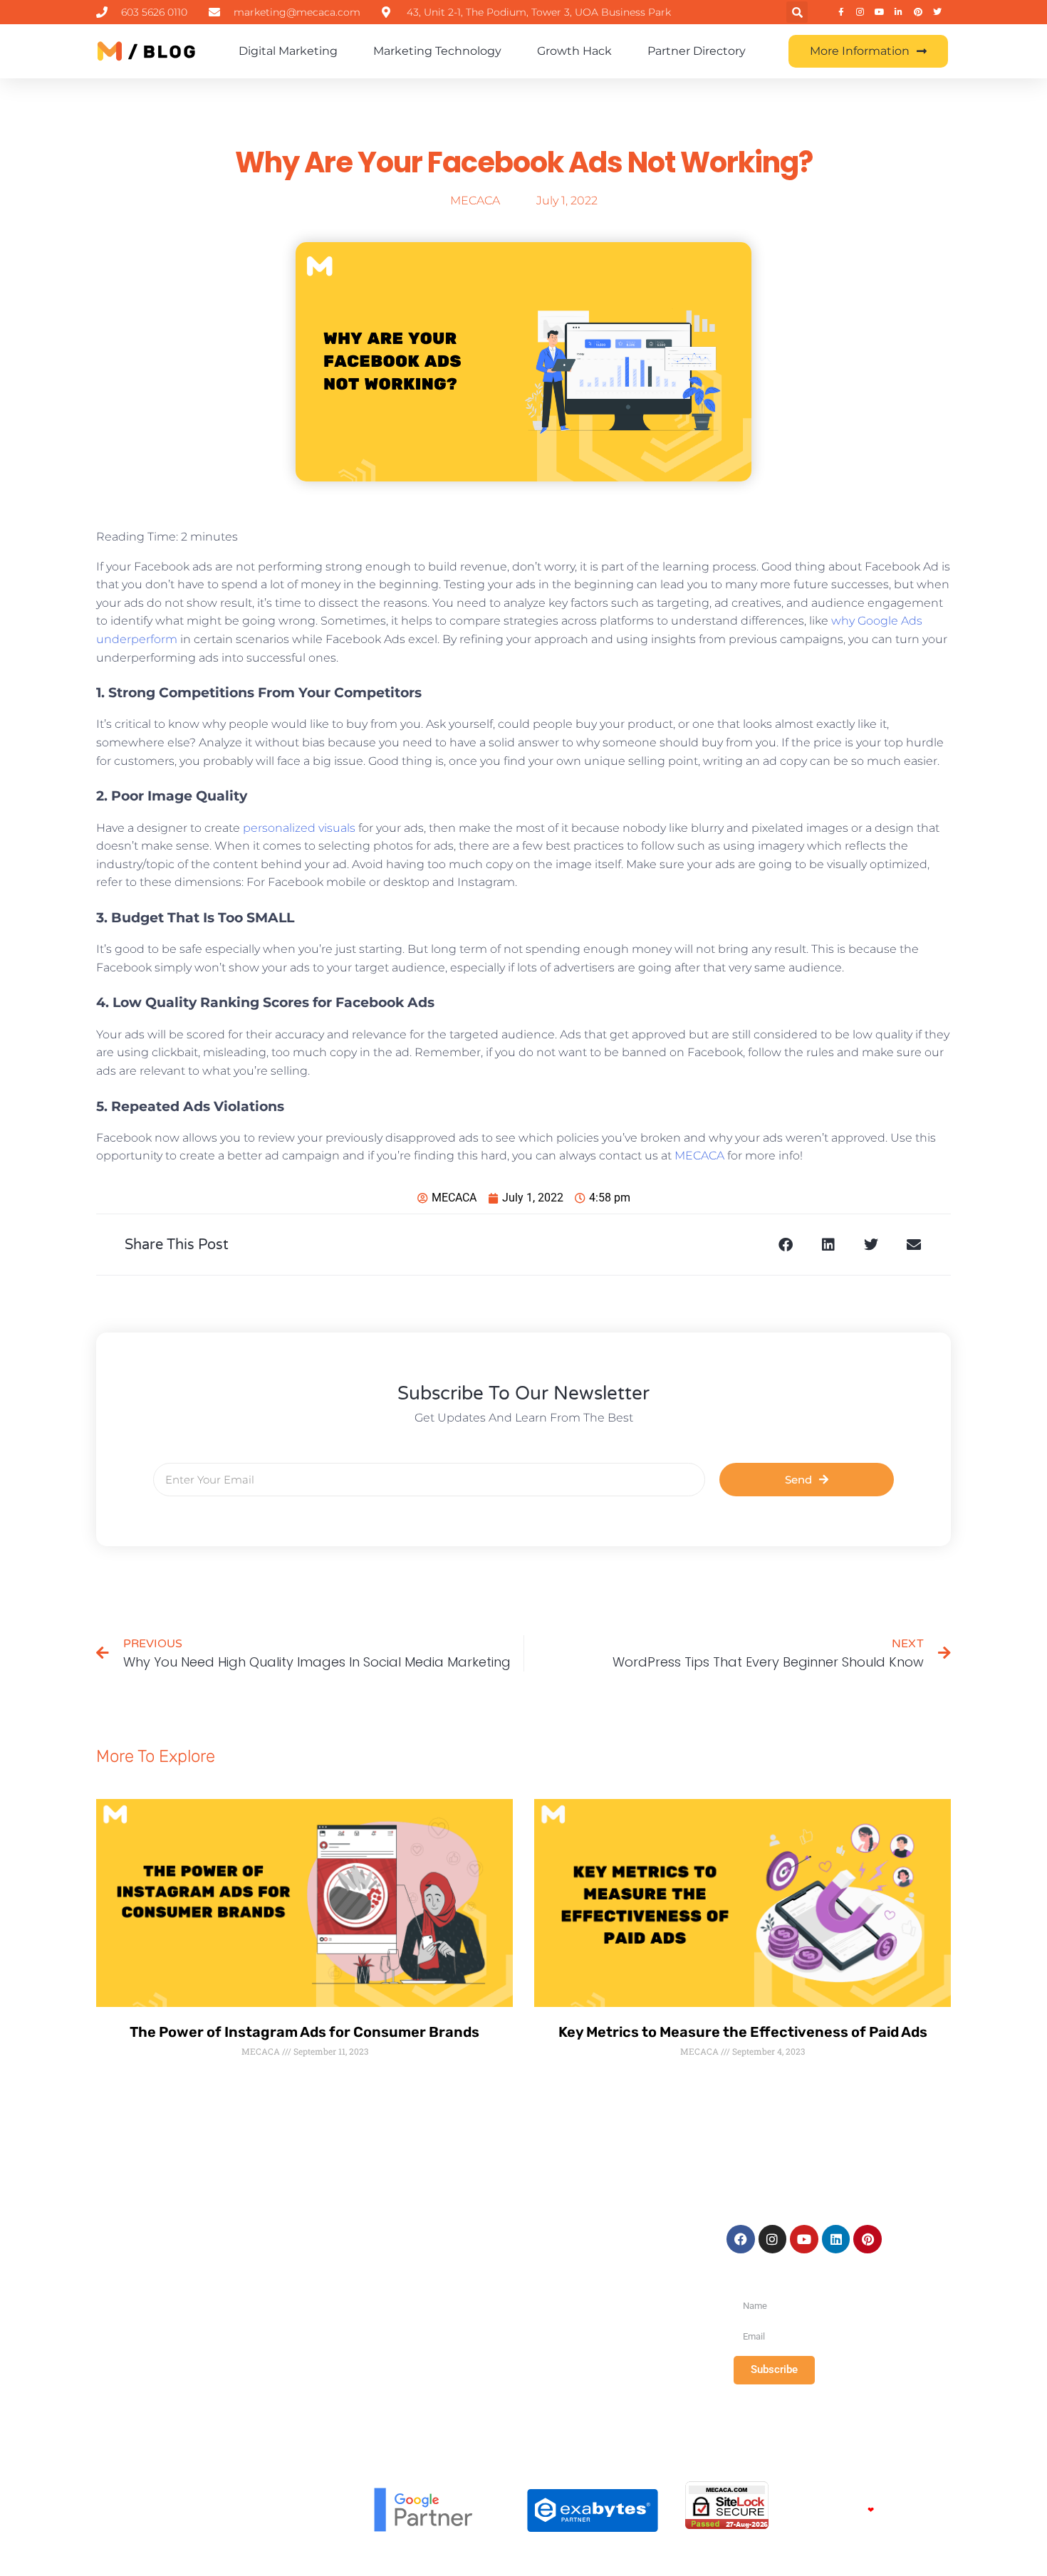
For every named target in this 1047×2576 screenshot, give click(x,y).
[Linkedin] (836, 2239)
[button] (797, 12)
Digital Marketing (288, 51)
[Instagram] (773, 2239)
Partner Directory (697, 51)
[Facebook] (741, 2239)
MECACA (699, 1156)
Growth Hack (574, 51)
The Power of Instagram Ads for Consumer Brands (304, 2032)
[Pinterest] (868, 2239)
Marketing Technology (437, 51)
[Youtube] (804, 2239)
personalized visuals (299, 828)
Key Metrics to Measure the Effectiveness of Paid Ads (743, 2032)
